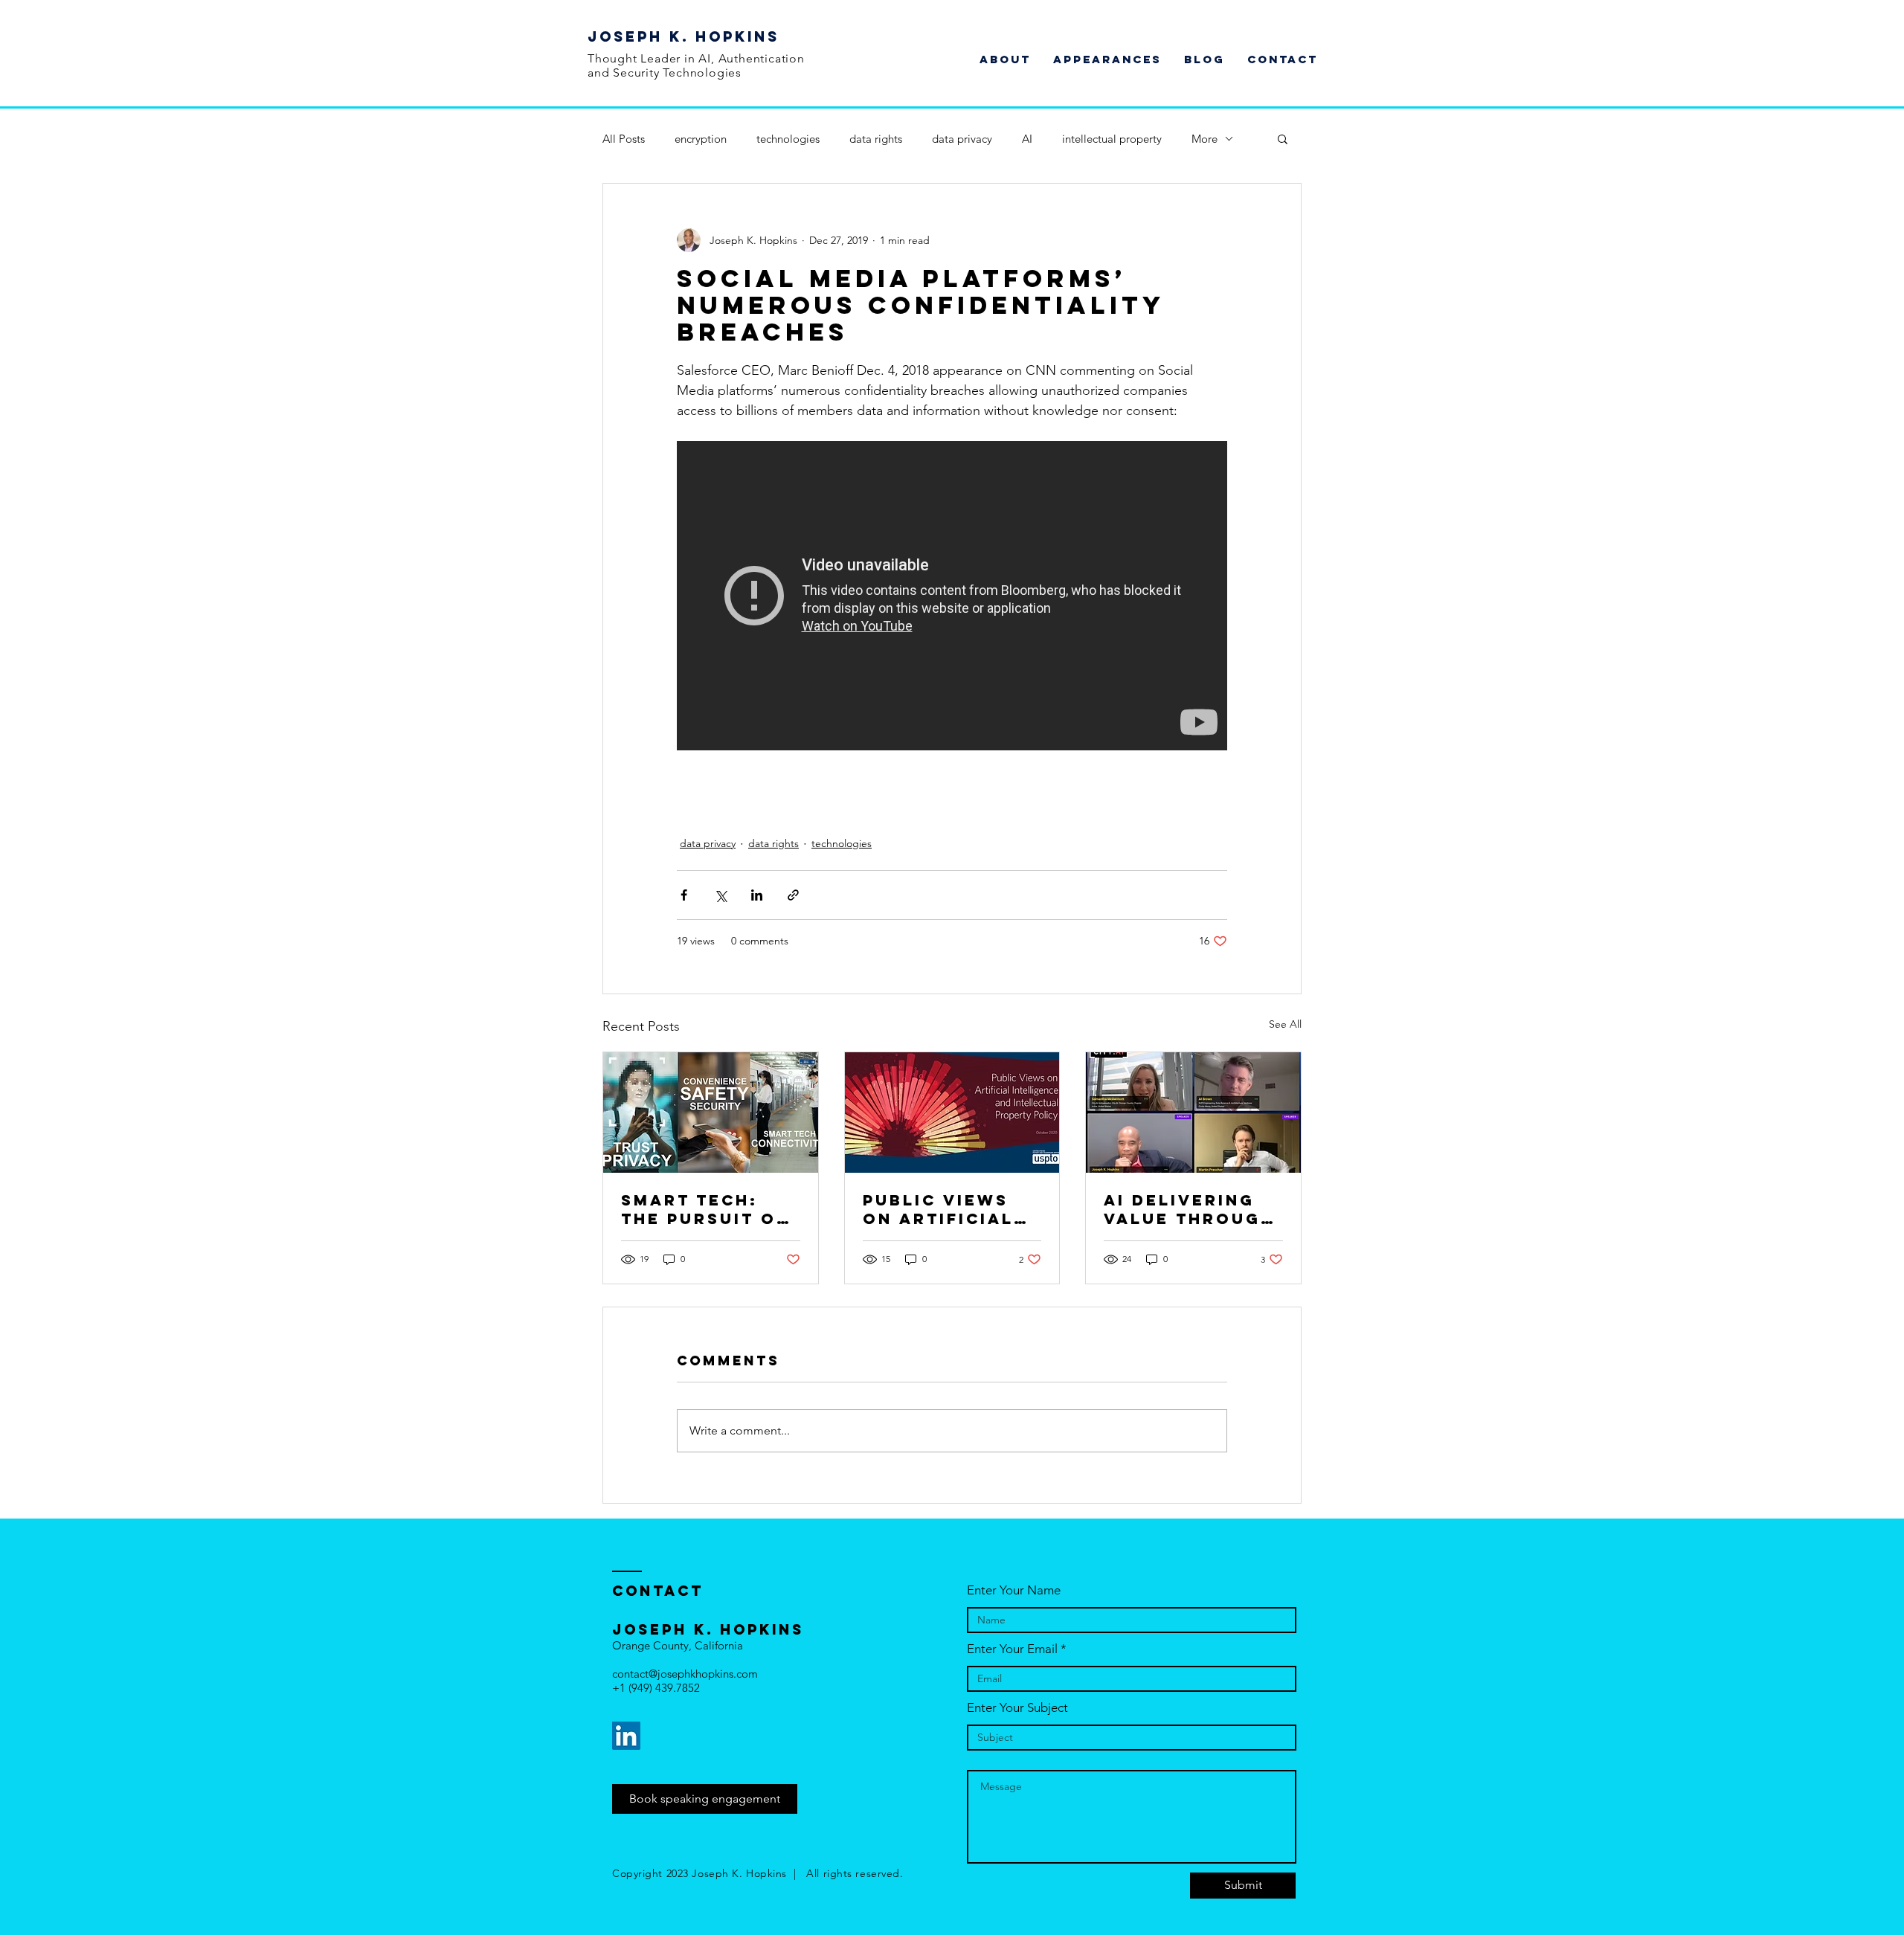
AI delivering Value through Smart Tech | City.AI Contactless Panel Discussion (1189, 1209)
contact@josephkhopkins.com (685, 1674)
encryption (701, 139)
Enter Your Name (1014, 1590)
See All (1285, 1024)
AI (1027, 139)
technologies (788, 139)
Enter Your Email (1012, 1649)
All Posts (624, 139)
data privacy (962, 139)
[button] (1283, 138)
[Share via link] (793, 895)
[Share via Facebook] (684, 895)
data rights (876, 139)
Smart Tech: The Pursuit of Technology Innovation (705, 1209)
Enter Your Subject (1017, 1708)
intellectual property (1112, 139)
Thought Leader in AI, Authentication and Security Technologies (696, 65)
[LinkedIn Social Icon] (626, 1736)
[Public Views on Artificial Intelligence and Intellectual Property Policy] (952, 1113)
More (1205, 139)
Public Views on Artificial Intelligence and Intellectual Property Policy (938, 1209)
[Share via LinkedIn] (757, 895)
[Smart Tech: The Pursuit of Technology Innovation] (711, 1113)
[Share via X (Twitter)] (720, 895)
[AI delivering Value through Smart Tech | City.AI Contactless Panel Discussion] (1193, 1113)
